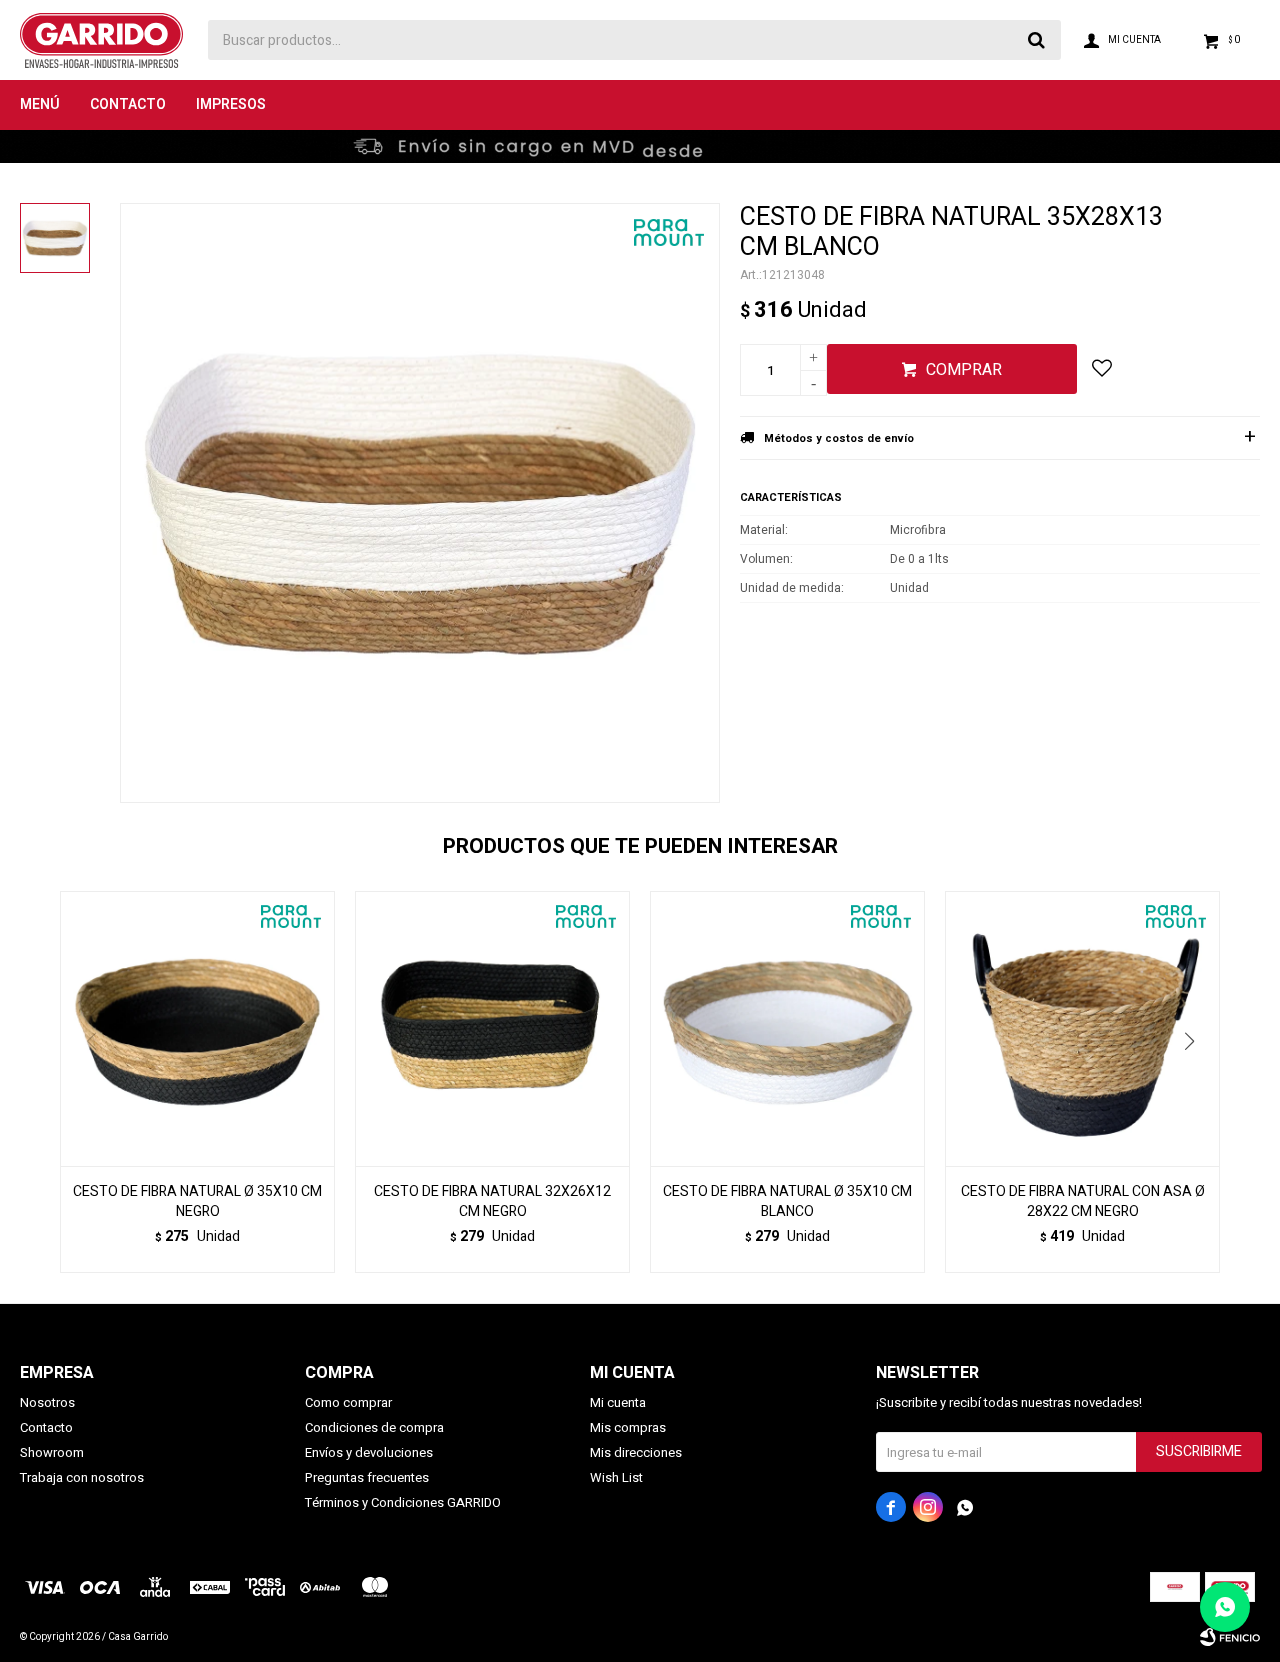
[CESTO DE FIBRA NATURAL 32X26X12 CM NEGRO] (492, 1028)
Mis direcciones (636, 1452)
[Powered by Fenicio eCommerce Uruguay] (1230, 1637)
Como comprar (348, 1402)
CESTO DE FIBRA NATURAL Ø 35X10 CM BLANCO (787, 1202)
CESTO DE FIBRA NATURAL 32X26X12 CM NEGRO (492, 1202)
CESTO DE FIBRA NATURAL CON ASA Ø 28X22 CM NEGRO (1083, 1202)
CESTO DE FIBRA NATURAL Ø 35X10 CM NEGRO (197, 1202)
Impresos (231, 104)
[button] (1196, 1082)
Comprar (964, 370)
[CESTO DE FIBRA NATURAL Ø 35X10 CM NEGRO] (197, 1028)
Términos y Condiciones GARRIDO (403, 1502)
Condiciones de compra (374, 1427)
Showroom (52, 1452)
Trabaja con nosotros (82, 1477)
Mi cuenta (618, 1402)
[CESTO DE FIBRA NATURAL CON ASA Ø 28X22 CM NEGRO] (1082, 1028)
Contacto (128, 104)
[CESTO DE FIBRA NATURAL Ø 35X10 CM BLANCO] (787, 1028)
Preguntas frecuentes (367, 1477)
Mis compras (628, 1427)
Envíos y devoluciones (369, 1452)
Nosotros (47, 1402)
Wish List (616, 1477)
